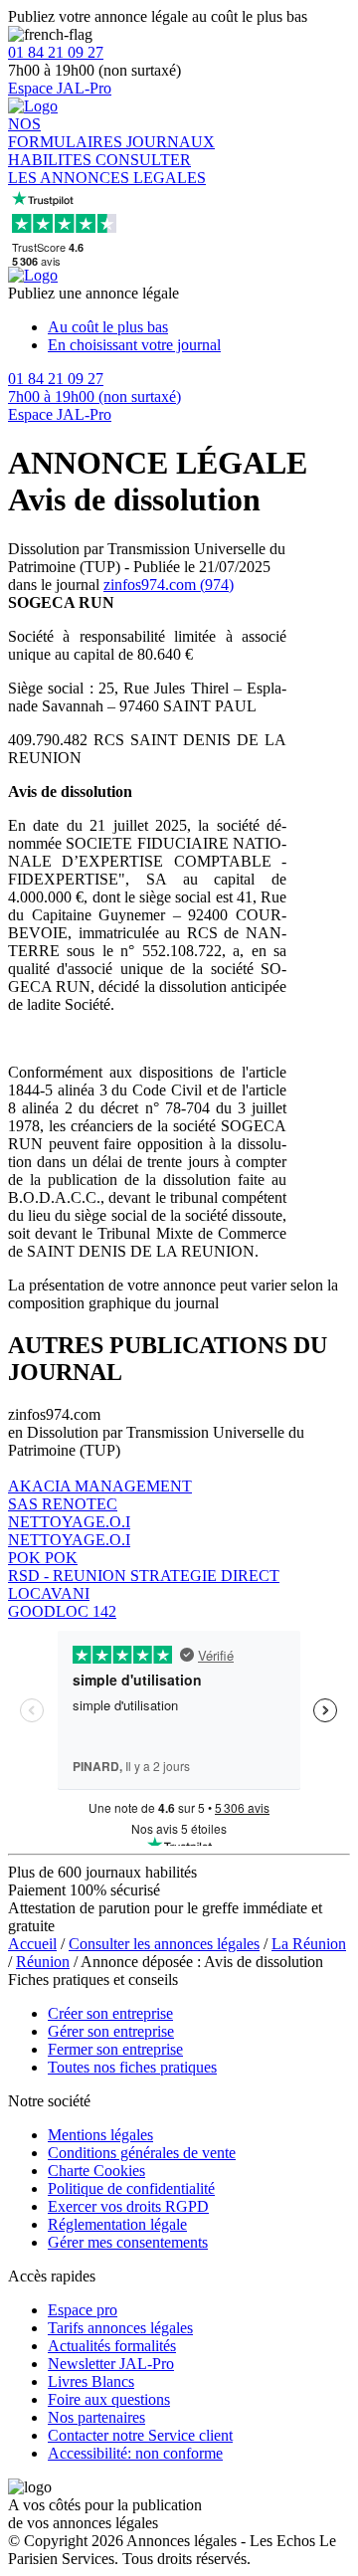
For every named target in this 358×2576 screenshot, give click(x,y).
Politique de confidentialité (131, 2188)
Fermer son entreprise (115, 2049)
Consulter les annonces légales (164, 1944)
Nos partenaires (96, 2417)
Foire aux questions (109, 2399)
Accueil (32, 1944)
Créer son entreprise (110, 2013)
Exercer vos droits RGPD (128, 2206)
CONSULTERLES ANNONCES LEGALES (107, 169)
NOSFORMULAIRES (67, 133)
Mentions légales (100, 2135)
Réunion (43, 1962)
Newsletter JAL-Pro (111, 2364)
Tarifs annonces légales (120, 2328)
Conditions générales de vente (142, 2153)
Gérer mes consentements (128, 2242)
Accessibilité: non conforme (135, 2453)
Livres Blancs (91, 2381)
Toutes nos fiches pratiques (132, 2067)
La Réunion (309, 1944)
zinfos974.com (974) (169, 585)
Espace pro (83, 2310)
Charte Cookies (96, 2171)
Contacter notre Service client (140, 2435)
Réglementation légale (117, 2224)
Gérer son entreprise (111, 2031)
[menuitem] (199, 327)
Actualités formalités (112, 2346)
